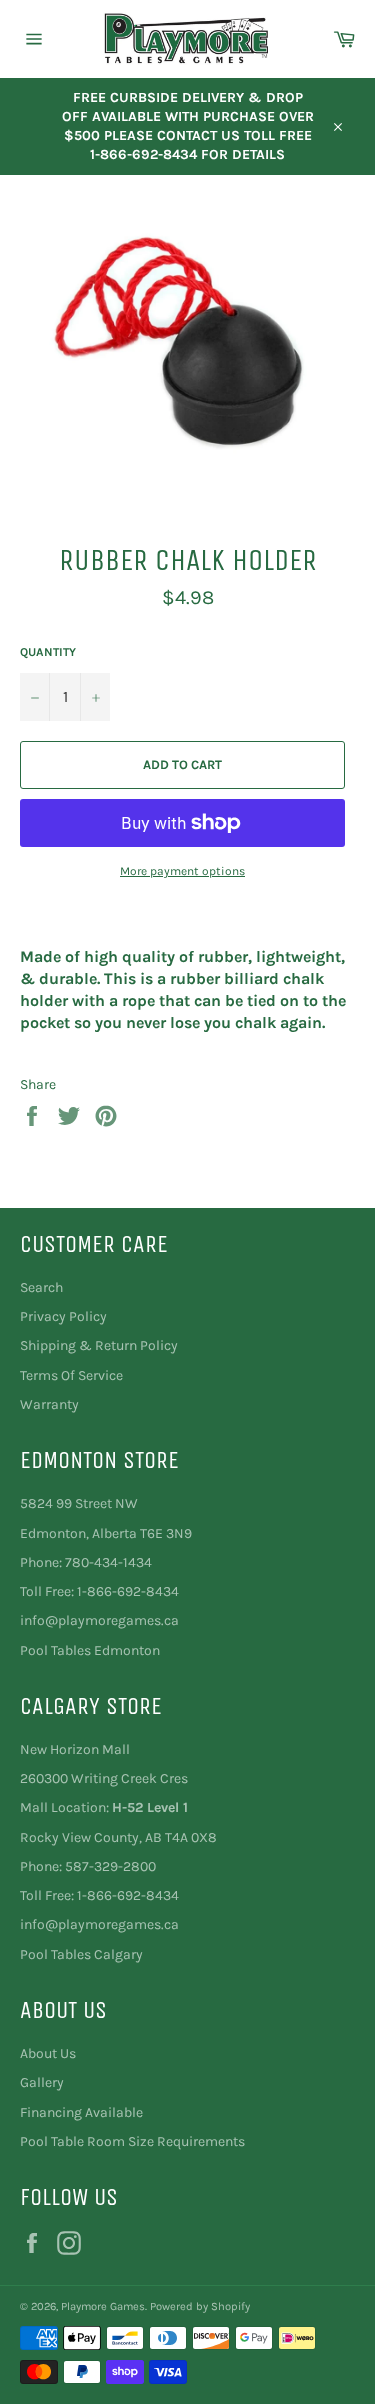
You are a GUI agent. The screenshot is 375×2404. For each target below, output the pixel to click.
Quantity (48, 652)
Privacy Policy (63, 1316)
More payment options (182, 871)
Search (41, 1287)
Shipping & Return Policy (99, 1345)
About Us (48, 2053)
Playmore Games (103, 2306)
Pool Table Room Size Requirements (132, 2141)
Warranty (49, 1404)
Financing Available (81, 2112)
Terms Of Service (71, 1375)
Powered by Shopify (200, 2306)
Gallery (42, 2082)
